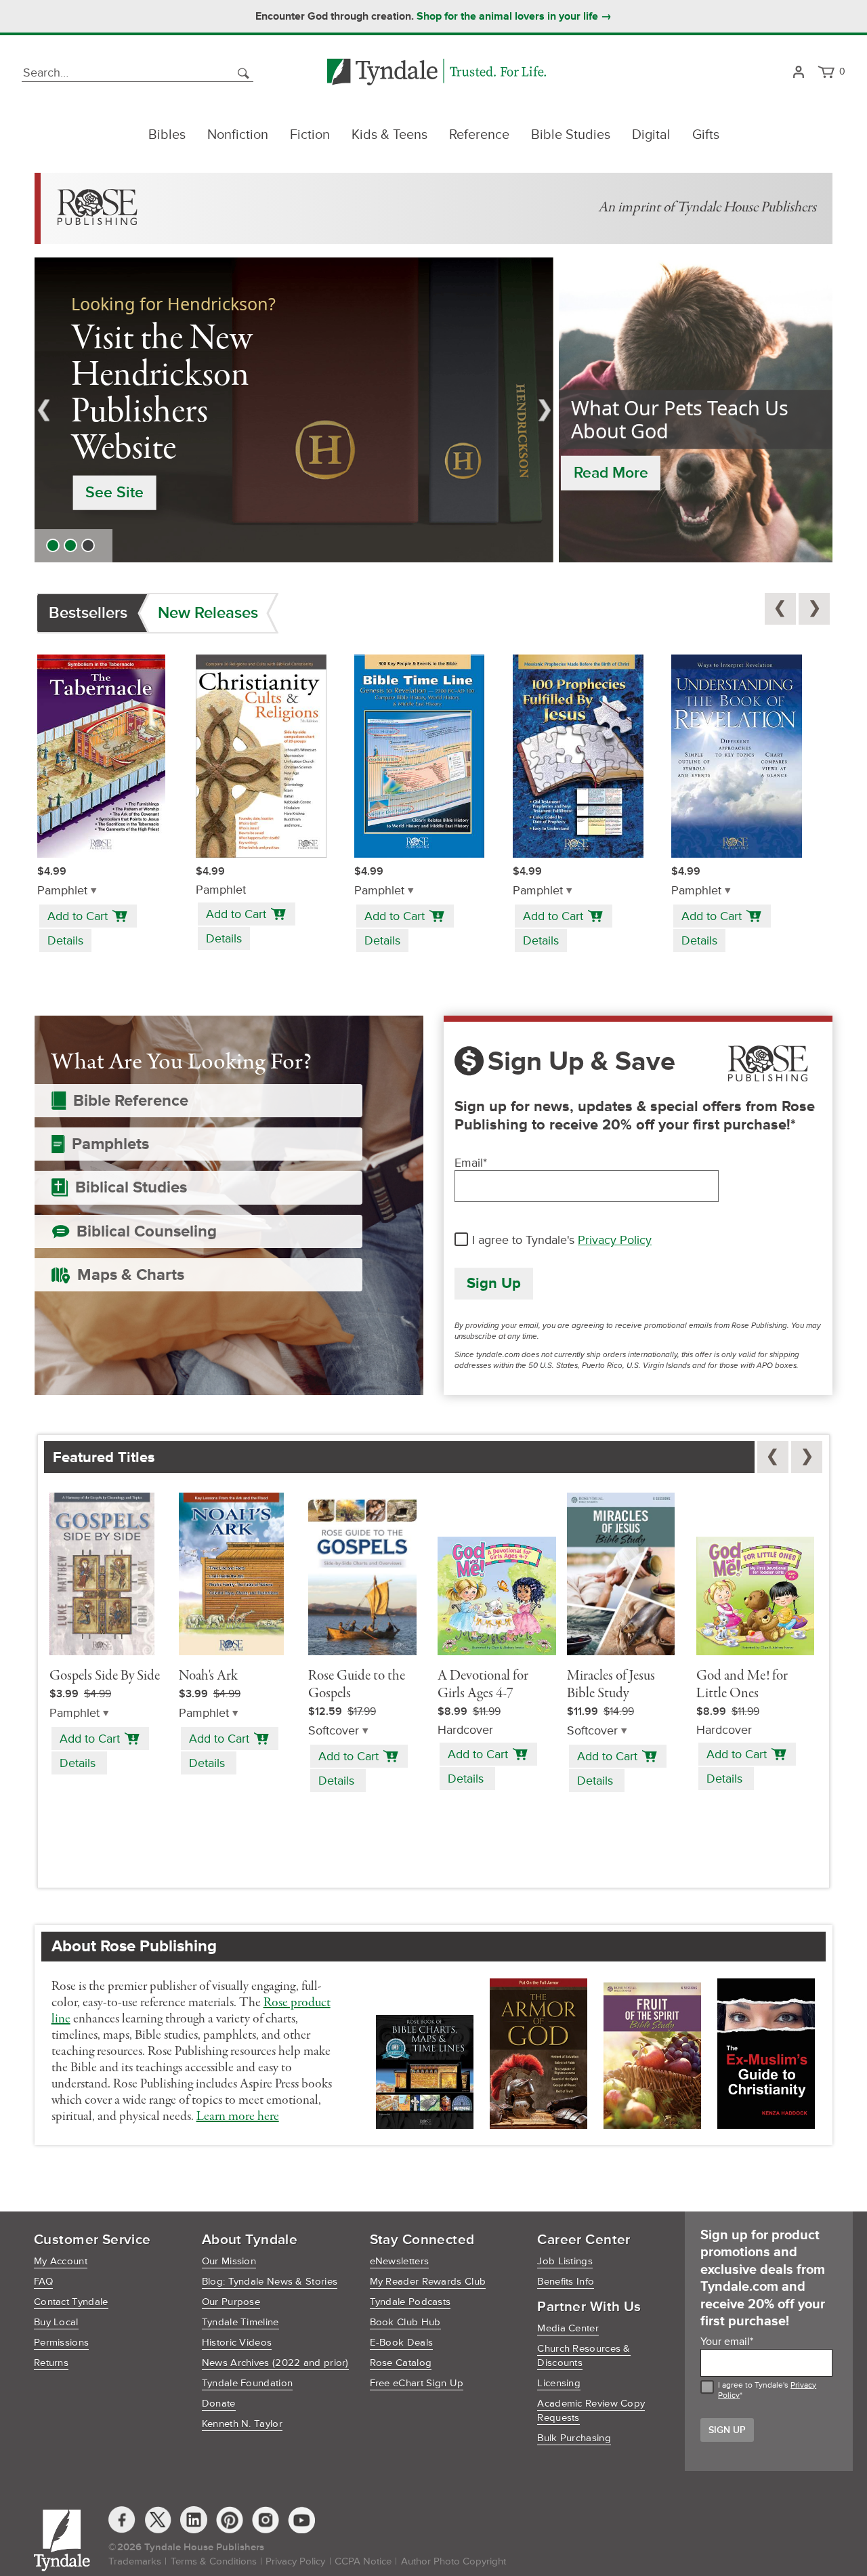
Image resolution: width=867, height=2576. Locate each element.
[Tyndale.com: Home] (437, 73)
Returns (51, 2363)
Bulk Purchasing (574, 2438)
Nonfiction (238, 135)
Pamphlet (62, 891)
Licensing (559, 2383)
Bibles (167, 135)
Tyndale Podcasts (410, 2302)
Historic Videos (237, 2343)
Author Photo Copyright (453, 2561)
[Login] (798, 73)
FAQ (43, 2282)
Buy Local (56, 2322)
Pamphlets (110, 1144)
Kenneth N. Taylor (242, 2424)
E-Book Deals (402, 2343)
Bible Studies (571, 135)
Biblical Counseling (147, 1231)
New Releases (208, 613)
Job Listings (565, 2261)
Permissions (61, 2343)
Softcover (334, 1731)
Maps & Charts (131, 1275)
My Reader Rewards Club (428, 2282)
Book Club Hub (405, 2322)
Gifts (706, 135)
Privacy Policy (615, 1240)
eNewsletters (400, 2261)
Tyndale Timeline (240, 2322)
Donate (219, 2404)
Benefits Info (566, 2282)
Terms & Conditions (214, 2561)
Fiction (310, 135)
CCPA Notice (363, 2561)
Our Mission (229, 2261)
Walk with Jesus (141, 459)
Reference (479, 135)
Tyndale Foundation (247, 2383)
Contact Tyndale (71, 2302)
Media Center (568, 2328)
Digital (651, 135)
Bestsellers (88, 613)
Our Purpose (231, 2302)
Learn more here (238, 2117)
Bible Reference (131, 1101)
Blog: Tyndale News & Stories (270, 2282)
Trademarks (135, 2561)
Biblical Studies (131, 1187)
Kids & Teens (389, 135)
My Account (61, 2261)
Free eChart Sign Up (417, 2383)
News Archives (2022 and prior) (275, 2363)
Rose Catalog (401, 2363)
